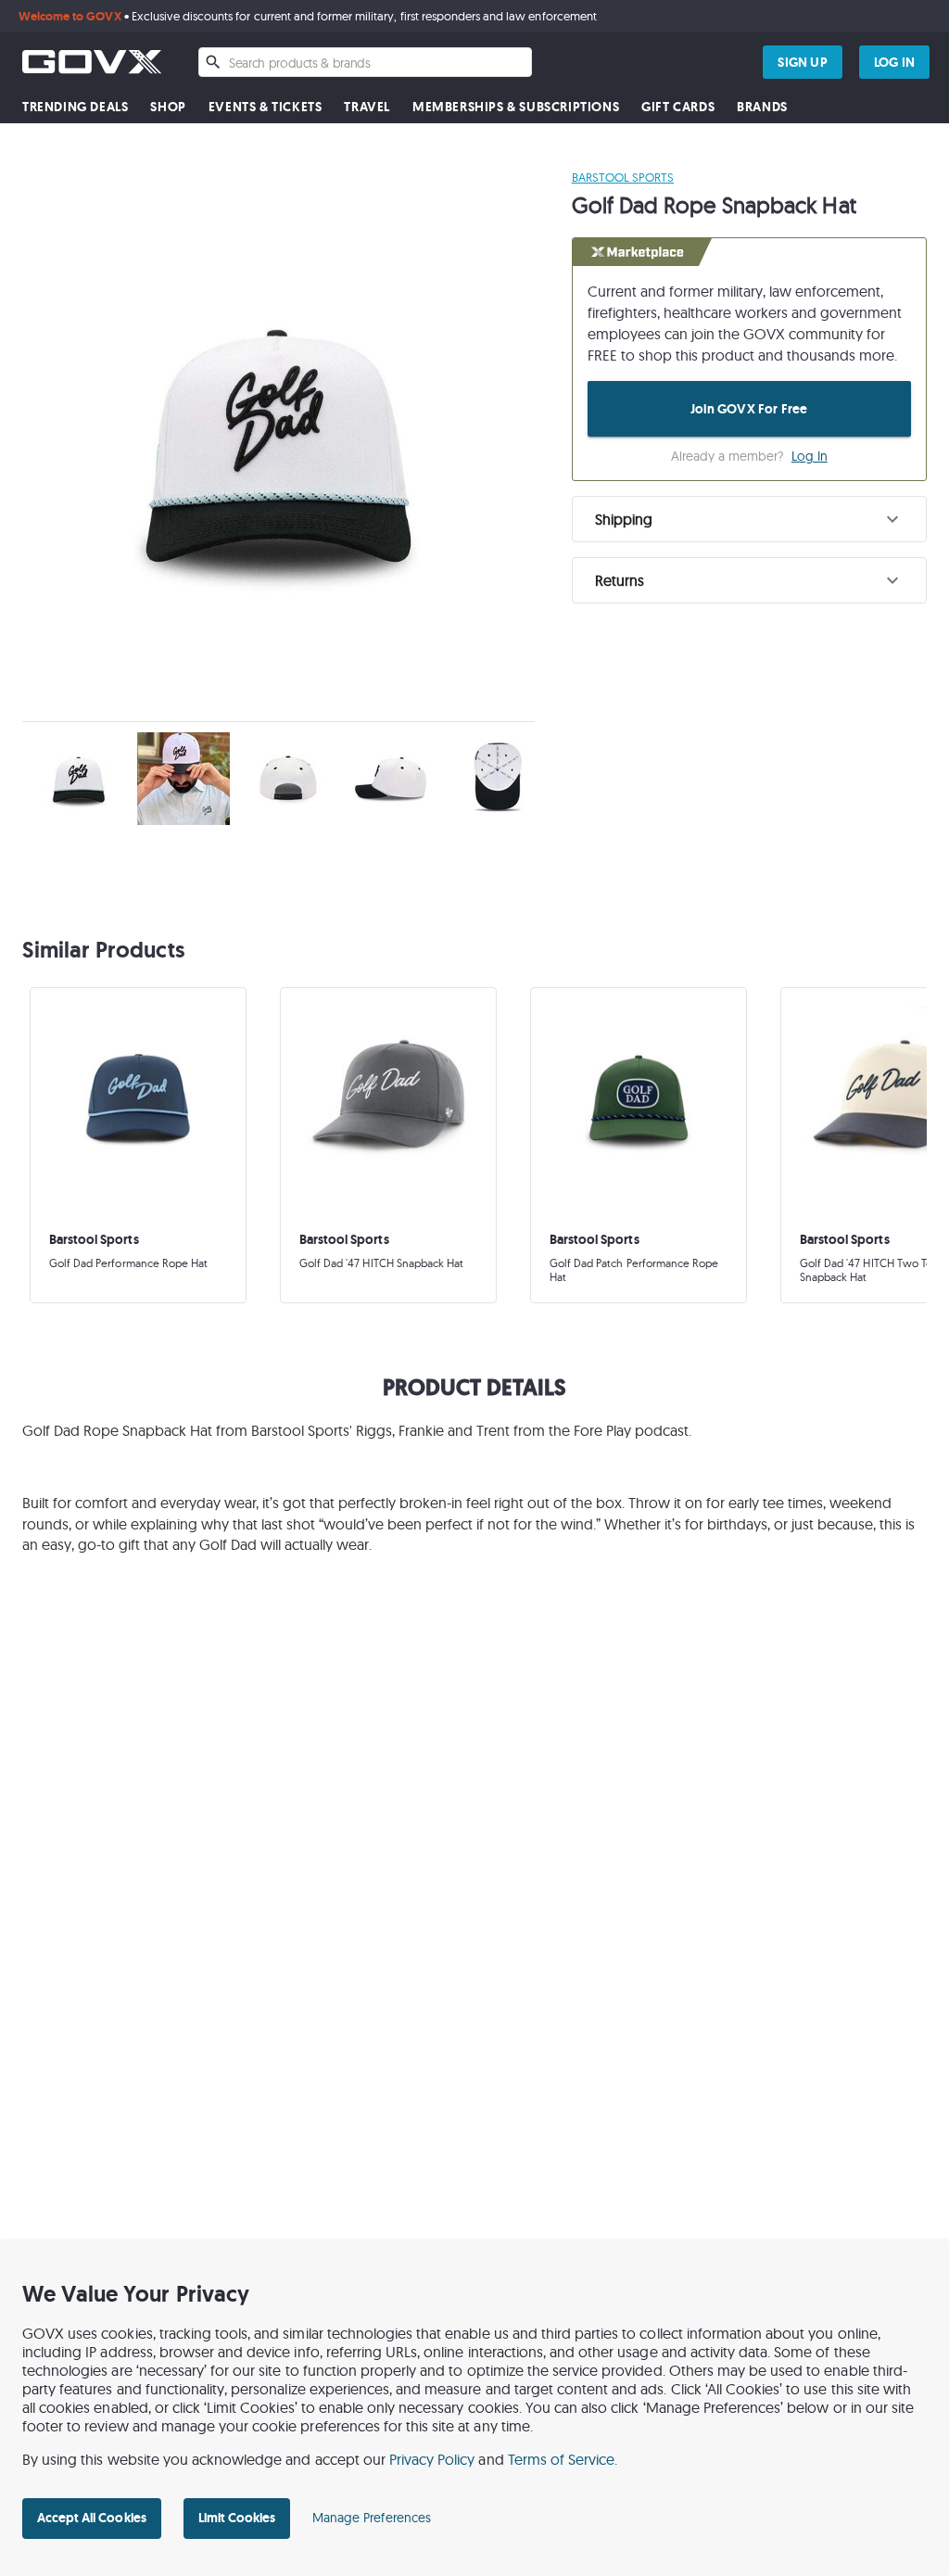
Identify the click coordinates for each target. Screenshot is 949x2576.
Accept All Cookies (92, 2518)
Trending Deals (75, 107)
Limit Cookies (237, 2518)
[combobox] (365, 62)
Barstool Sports (623, 177)
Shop (168, 107)
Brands (762, 107)
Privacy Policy (432, 2459)
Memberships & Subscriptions (516, 107)
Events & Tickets (266, 107)
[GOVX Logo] (92, 62)
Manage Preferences (372, 2518)
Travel (367, 107)
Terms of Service (562, 2459)
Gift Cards (678, 107)
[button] (749, 519)
